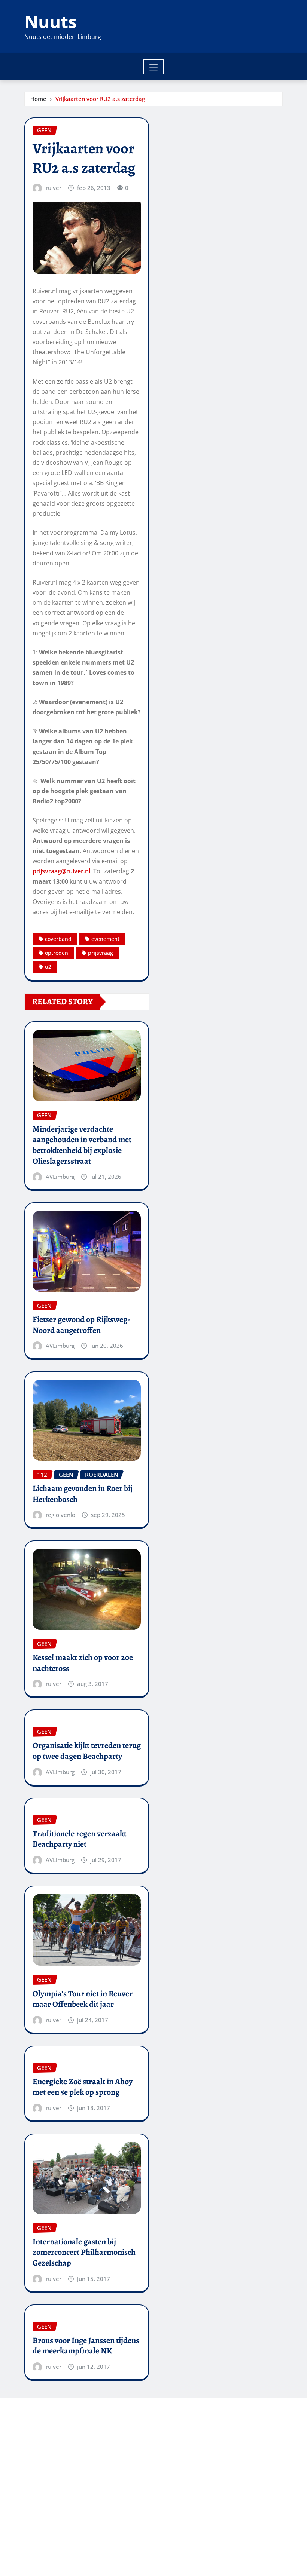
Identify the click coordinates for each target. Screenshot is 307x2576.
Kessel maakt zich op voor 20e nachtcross (83, 1663)
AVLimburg (60, 1177)
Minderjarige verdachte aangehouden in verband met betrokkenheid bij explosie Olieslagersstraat (82, 1145)
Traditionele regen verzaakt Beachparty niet (80, 1839)
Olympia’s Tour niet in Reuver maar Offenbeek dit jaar (83, 1999)
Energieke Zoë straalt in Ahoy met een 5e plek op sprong (83, 2087)
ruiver (54, 188)
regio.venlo (60, 1515)
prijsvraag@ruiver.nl (61, 871)
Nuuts (51, 21)
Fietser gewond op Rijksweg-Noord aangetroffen (81, 1325)
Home (38, 99)
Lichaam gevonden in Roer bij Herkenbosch (83, 1494)
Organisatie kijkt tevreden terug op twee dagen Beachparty (87, 1751)
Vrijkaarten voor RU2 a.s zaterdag (100, 99)
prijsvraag (101, 953)
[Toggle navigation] (154, 67)
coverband (58, 939)
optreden (57, 953)
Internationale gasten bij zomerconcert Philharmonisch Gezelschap (84, 2252)
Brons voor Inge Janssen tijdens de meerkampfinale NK (86, 2346)
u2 (48, 967)
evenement (105, 939)
